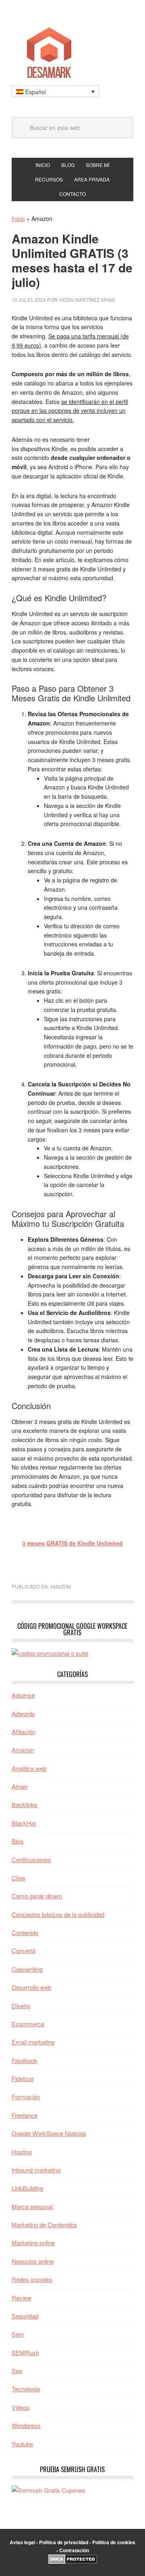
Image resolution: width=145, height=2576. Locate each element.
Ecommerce (28, 2024)
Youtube (22, 2444)
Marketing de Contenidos (45, 2225)
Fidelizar (23, 2078)
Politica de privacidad (64, 2542)
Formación (26, 2097)
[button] (55, 91)
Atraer (20, 1786)
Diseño (21, 2006)
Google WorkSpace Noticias (49, 2133)
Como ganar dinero (37, 1896)
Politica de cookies (114, 2542)
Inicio (18, 218)
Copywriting (27, 1969)
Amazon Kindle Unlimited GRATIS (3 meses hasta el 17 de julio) (72, 260)
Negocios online (33, 2261)
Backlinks (25, 1804)
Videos (21, 2407)
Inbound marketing (36, 2170)
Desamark (72, 50)
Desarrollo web (31, 1987)
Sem (18, 2334)
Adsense (23, 1695)
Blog (18, 1841)
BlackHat (24, 1823)
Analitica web (29, 1768)
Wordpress (26, 2425)
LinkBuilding (27, 2188)
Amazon (61, 1586)
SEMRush (25, 2352)
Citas (19, 1878)
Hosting (22, 2152)
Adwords (23, 1714)
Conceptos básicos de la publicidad (58, 1914)
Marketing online (33, 2243)
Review (22, 2298)
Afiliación (24, 1732)
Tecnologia (26, 2389)
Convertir (24, 1951)
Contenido (25, 1932)
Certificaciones (31, 1860)
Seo (17, 2371)
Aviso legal (22, 2542)
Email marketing (33, 2042)
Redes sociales (32, 2279)
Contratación (74, 2550)
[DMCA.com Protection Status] (73, 2562)
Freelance (25, 2115)
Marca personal (32, 2206)
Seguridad (25, 2316)
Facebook (25, 2060)
